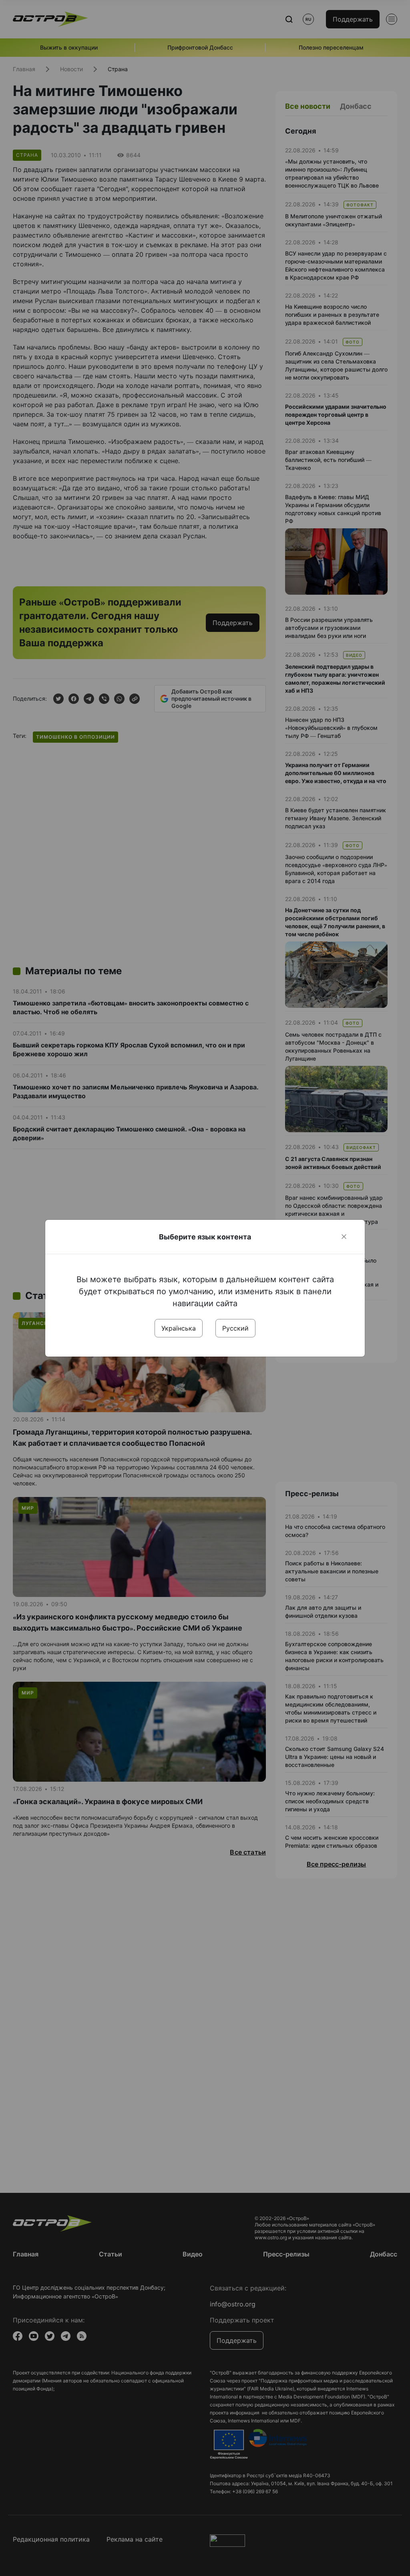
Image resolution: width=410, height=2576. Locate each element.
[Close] (344, 1237)
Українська (179, 1328)
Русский (235, 1328)
